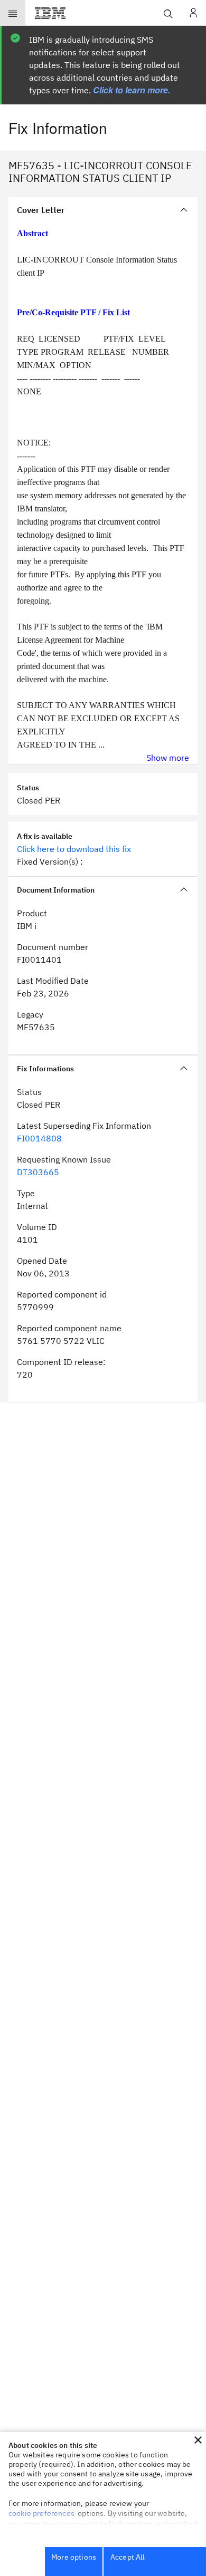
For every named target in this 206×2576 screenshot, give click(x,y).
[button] (198, 2440)
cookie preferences (41, 2513)
